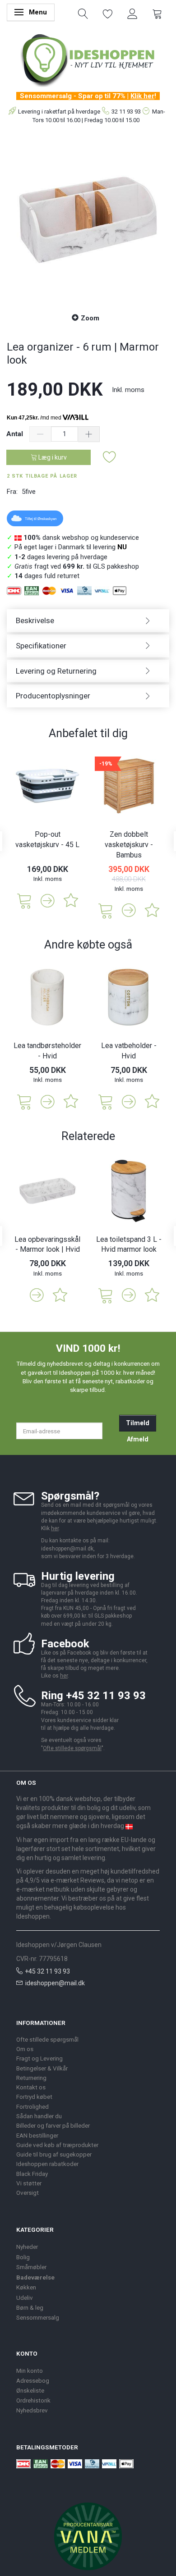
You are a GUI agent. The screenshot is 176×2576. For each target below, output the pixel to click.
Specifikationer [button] (41, 646)
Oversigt (28, 2193)
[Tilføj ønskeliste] (110, 458)
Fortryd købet (34, 2097)
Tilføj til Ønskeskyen (41, 519)
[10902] (106, 1295)
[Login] (132, 13)
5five (29, 492)
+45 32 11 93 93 (47, 1971)
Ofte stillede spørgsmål (72, 1748)
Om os (25, 2049)
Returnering (31, 2078)
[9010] (24, 900)
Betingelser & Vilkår (42, 2068)
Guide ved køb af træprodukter (57, 2145)
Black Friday (32, 2174)
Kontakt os (31, 2087)
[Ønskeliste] (108, 13)
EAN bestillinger (37, 2135)
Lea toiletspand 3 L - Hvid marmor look (129, 1245)
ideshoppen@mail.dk (55, 1983)
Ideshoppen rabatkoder (47, 2164)
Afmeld (138, 1439)
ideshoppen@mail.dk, (68, 1549)
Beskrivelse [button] (35, 620)
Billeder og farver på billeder (53, 2125)
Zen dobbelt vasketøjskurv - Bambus (129, 845)
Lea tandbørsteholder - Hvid (47, 1051)
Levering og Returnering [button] (56, 671)
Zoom (90, 318)
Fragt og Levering (39, 2058)
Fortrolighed (32, 2106)
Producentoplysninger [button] (53, 696)
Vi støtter (29, 2183)
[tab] (88, 621)
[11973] (24, 1101)
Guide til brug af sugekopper (54, 2154)
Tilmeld (138, 1423)
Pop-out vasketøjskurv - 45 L (47, 839)
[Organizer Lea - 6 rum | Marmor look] (88, 220)
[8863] (106, 910)
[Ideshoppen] (88, 59)
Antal (16, 434)
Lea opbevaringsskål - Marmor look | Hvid (47, 1245)
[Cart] (157, 13)
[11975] (106, 1101)
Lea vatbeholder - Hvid (129, 1051)
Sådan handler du (39, 2116)
